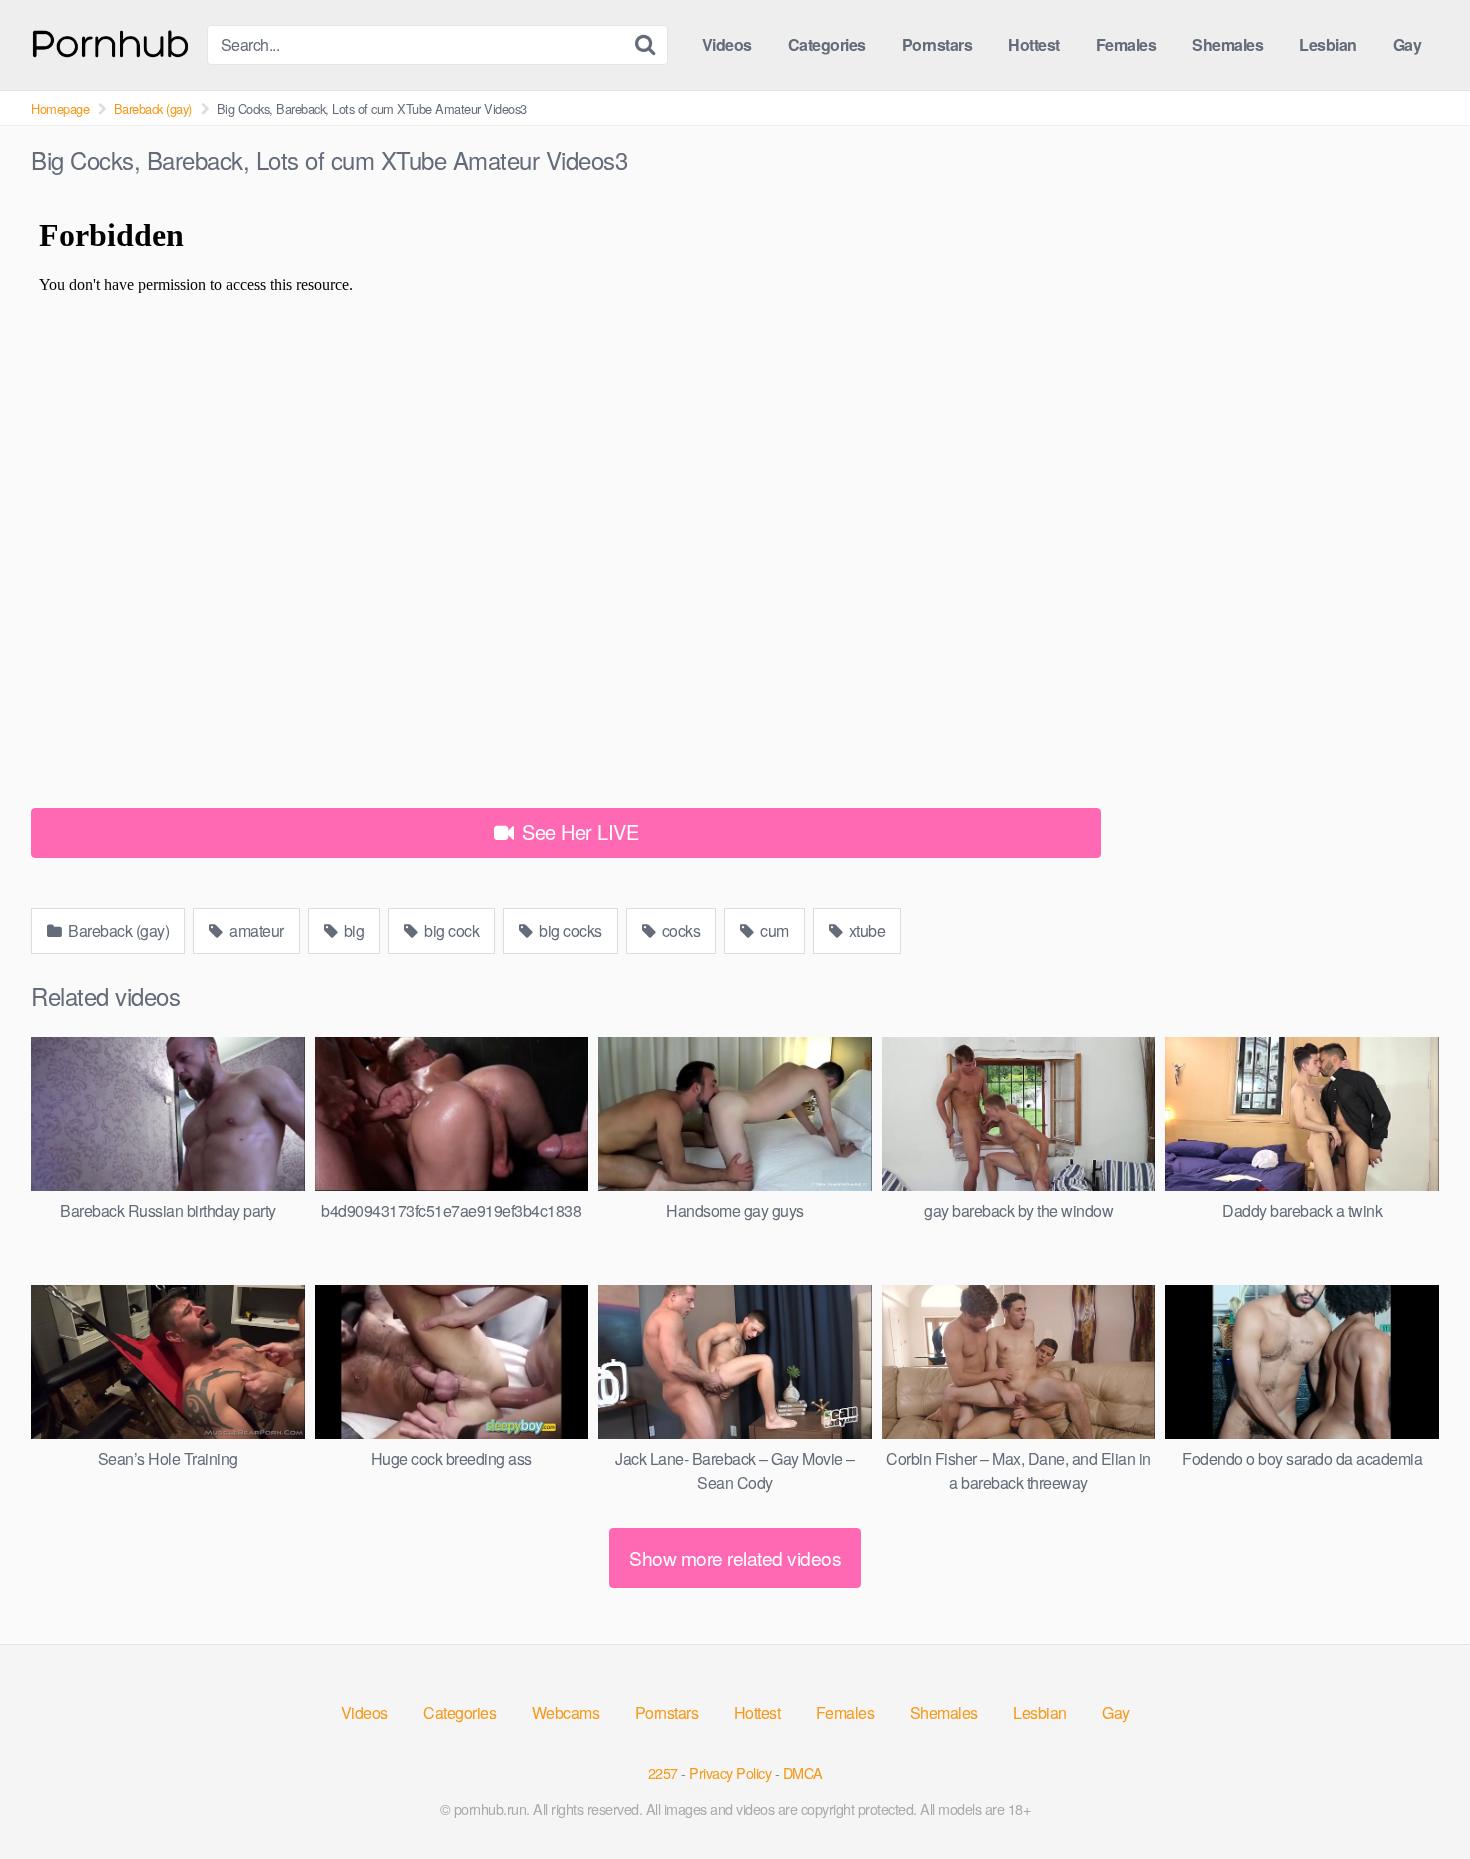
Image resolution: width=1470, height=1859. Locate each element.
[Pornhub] (111, 41)
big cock (450, 930)
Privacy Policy (730, 1772)
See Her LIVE (578, 831)
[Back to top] (1415, 1795)
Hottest (1034, 44)
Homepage (60, 108)
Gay (1407, 44)
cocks (679, 930)
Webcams (566, 1712)
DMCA (803, 1772)
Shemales (1227, 44)
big (352, 930)
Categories (827, 44)
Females (1126, 44)
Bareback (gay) (153, 108)
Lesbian (1328, 44)
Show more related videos (735, 1557)
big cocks (569, 930)
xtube (865, 930)
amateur (255, 930)
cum (773, 930)
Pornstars (937, 44)
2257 (663, 1772)
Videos (727, 44)
